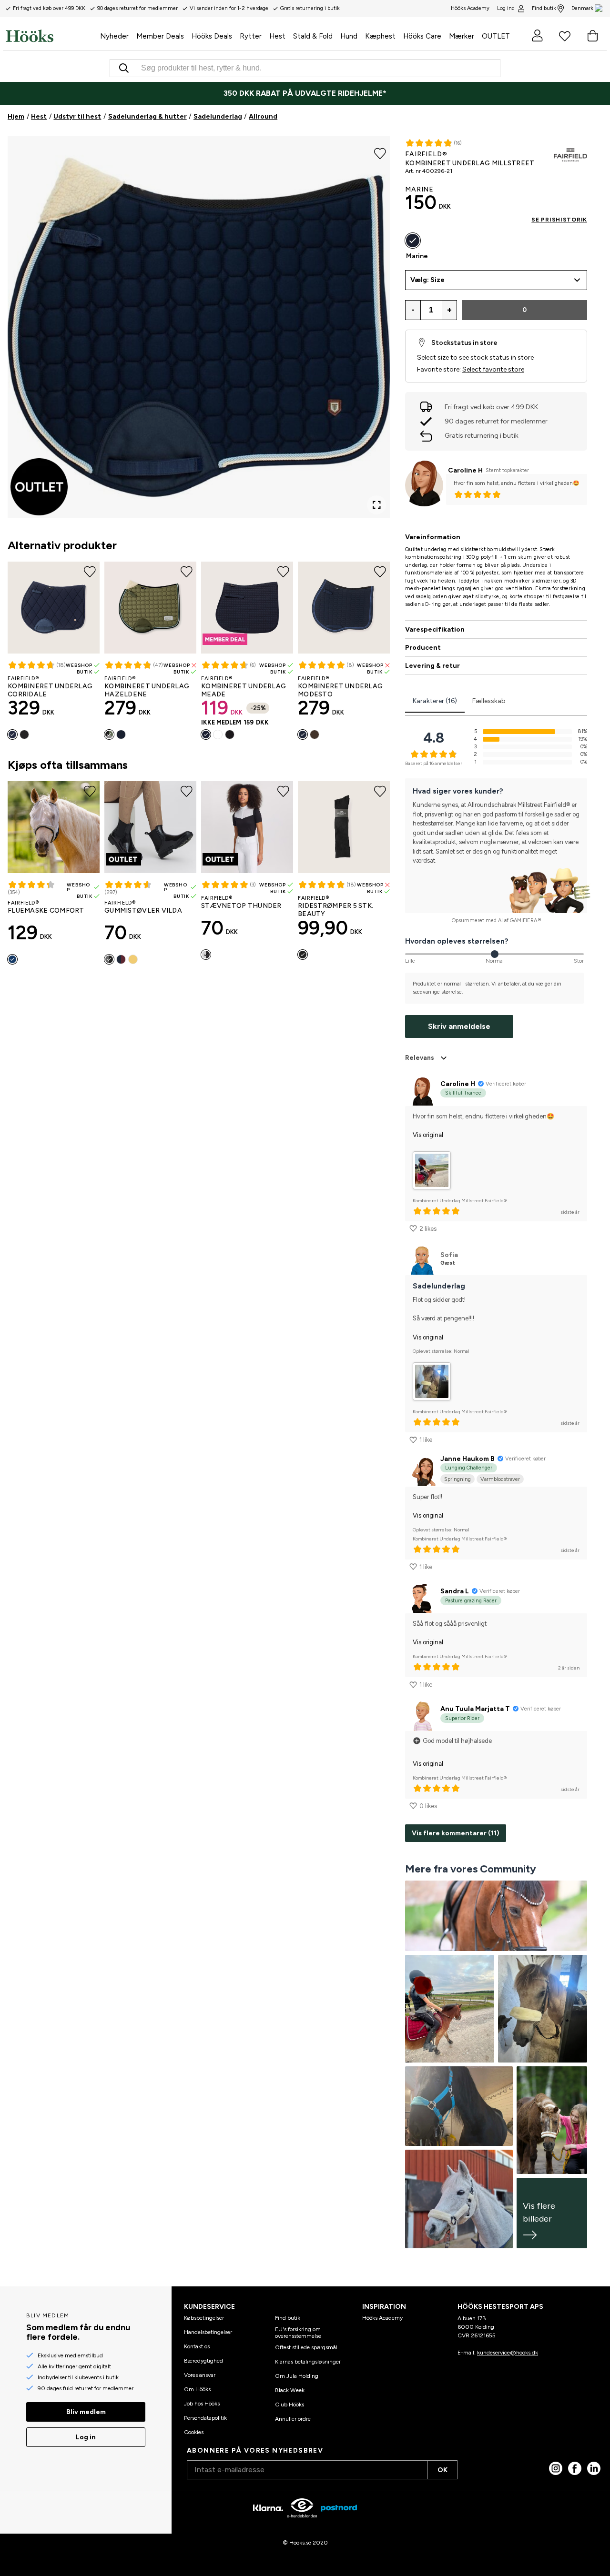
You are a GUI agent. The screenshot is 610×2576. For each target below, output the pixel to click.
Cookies (194, 2432)
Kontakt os (197, 2346)
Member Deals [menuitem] (160, 36)
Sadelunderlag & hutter (147, 116)
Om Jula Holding (297, 2376)
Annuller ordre (293, 2419)
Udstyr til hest (77, 116)
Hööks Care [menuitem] (422, 36)
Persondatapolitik (205, 2418)
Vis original (428, 1135)
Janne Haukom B (468, 1459)
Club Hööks (290, 2405)
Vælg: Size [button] (427, 280)
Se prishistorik (559, 220)
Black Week (290, 2390)
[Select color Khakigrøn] (109, 735)
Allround (263, 116)
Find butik (544, 8)
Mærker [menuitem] (462, 36)
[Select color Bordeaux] (121, 959)
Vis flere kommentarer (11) (456, 1833)
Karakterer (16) (435, 701)
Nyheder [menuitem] (114, 36)
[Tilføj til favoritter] (380, 152)
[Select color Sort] (24, 735)
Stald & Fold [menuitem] (313, 36)
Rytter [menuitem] (251, 36)
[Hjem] (51, 36)
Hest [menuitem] (277, 36)
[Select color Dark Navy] (121, 735)
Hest (39, 116)
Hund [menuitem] (349, 36)
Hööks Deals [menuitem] (212, 36)
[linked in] (594, 2468)
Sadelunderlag (218, 116)
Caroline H (465, 470)
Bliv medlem (86, 2412)
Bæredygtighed (203, 2361)
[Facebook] (575, 2468)
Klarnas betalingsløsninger (308, 2362)
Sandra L (455, 1591)
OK (442, 2470)
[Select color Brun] (315, 735)
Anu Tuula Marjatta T (475, 1709)
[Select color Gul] (133, 959)
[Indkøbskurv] (592, 36)
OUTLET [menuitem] (496, 36)
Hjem (16, 116)
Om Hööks (197, 2389)
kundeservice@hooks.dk (508, 2353)
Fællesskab (489, 701)
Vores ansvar (200, 2375)
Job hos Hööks (202, 2404)
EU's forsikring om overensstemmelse (298, 2333)
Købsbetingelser (204, 2318)
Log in (86, 2437)
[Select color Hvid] (218, 735)
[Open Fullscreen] (376, 505)
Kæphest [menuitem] (380, 36)
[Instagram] (556, 2468)
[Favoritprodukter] (565, 36)
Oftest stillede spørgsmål (306, 2347)
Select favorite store (493, 369)
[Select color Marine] (12, 735)
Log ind (506, 8)
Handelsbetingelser (208, 2332)
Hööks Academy (382, 2318)
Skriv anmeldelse (459, 1026)
